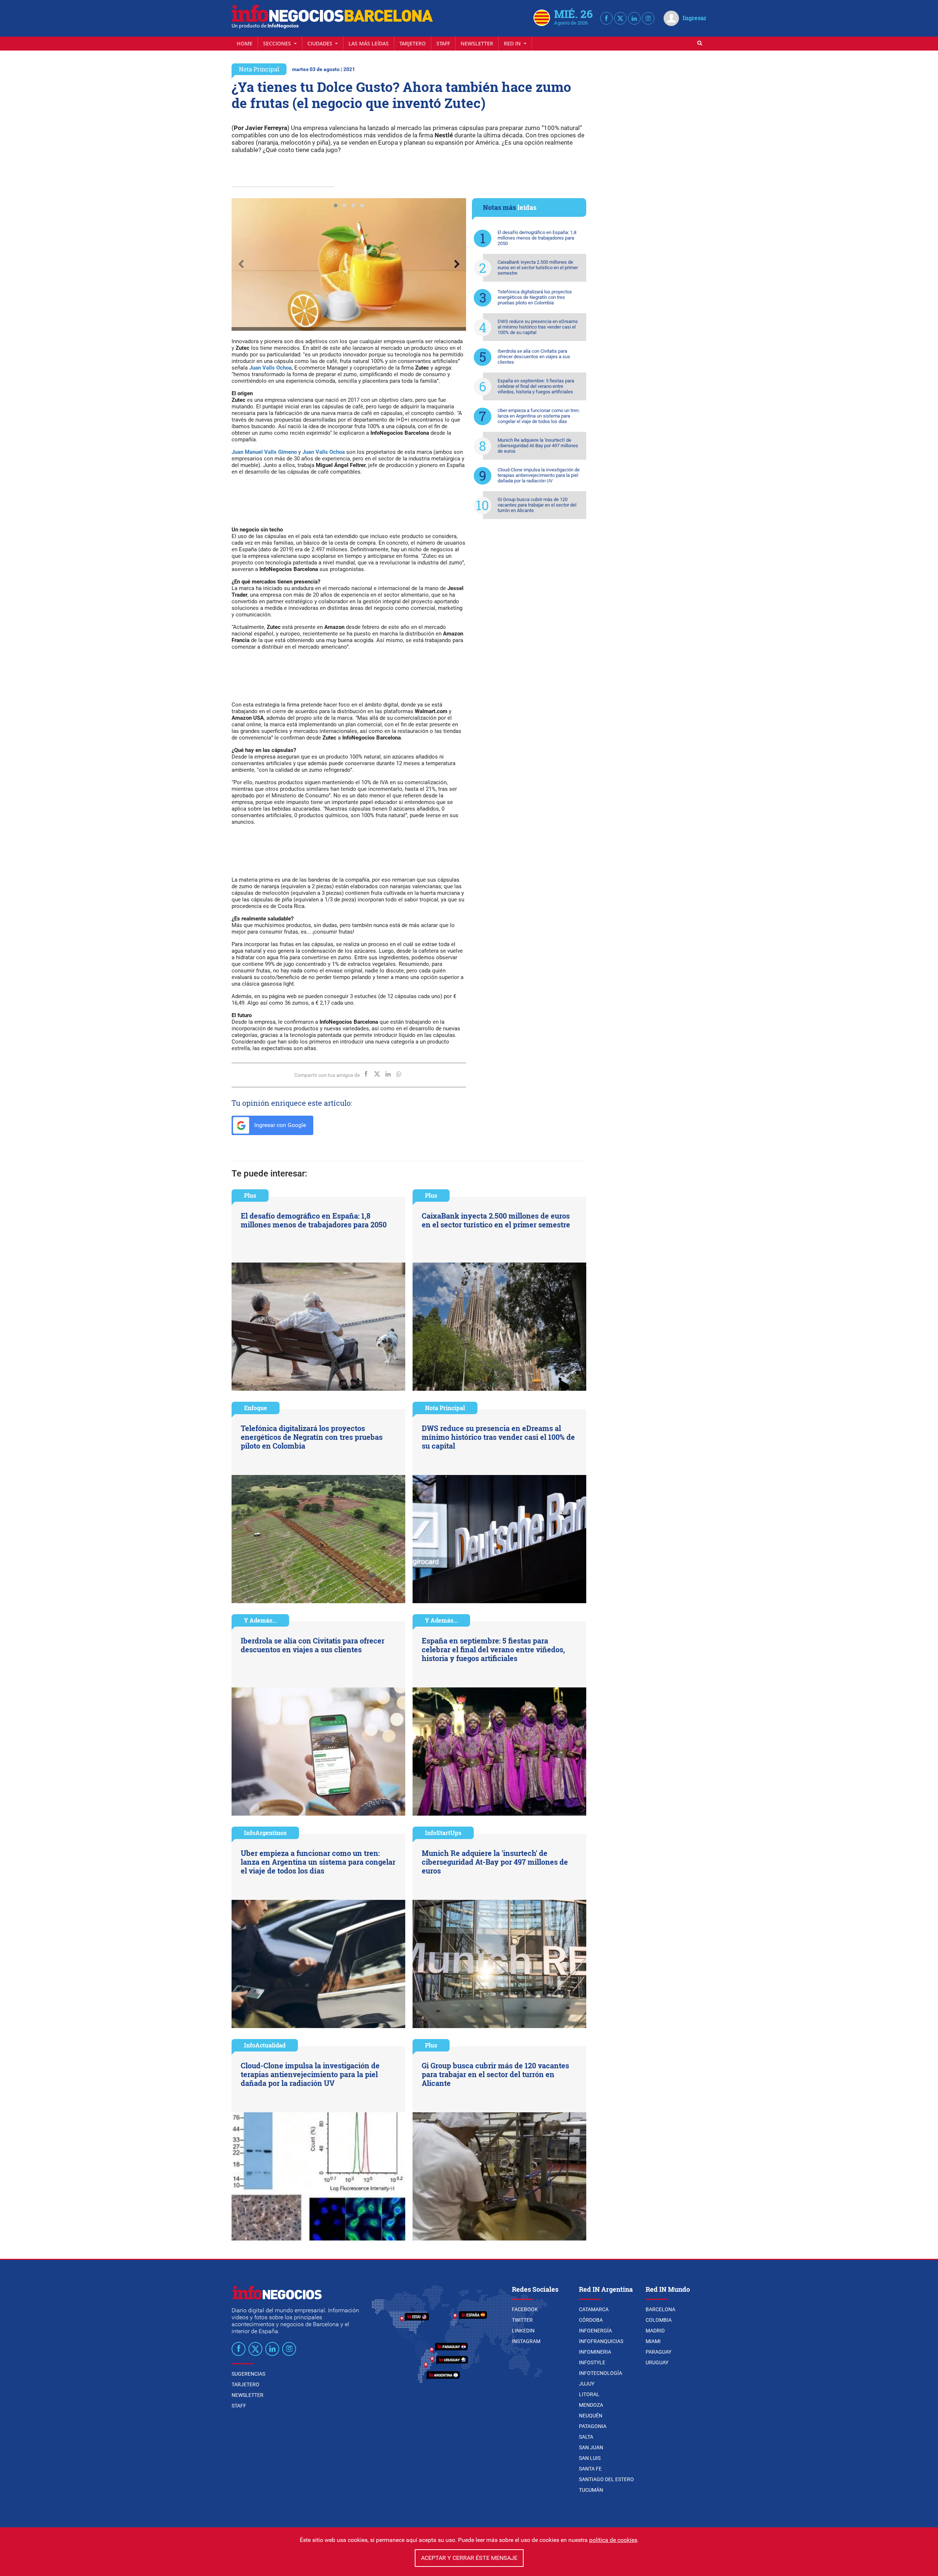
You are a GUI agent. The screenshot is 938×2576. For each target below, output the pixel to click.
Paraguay (658, 2352)
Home (245, 43)
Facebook (525, 2309)
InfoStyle (592, 2362)
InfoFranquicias (601, 2341)
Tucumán (591, 2490)
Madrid (655, 2331)
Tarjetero (413, 43)
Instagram (526, 2341)
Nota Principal (259, 69)
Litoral (589, 2394)
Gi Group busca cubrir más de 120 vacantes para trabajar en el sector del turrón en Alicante (537, 505)
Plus (250, 1195)
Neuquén (591, 2416)
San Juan (591, 2447)
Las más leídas (369, 43)
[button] (336, 205)
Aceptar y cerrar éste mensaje (469, 2558)
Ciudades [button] (321, 43)
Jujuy (587, 2384)
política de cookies (613, 2540)
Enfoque (256, 1408)
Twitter (522, 2320)
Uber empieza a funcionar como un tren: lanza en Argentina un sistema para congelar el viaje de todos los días (539, 416)
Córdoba (591, 2320)
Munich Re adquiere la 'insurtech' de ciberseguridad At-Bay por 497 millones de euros (538, 446)
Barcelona (660, 2309)
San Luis (590, 2458)
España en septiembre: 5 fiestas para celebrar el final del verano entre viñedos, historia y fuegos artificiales (536, 386)
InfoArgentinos (265, 1833)
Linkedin (523, 2331)
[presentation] (241, 264)
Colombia (659, 2320)
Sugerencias (248, 2374)
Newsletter (477, 43)
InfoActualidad (265, 2045)
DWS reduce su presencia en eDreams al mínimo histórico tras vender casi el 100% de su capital (538, 327)
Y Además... (260, 1620)
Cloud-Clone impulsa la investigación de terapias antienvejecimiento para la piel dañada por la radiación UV (539, 475)
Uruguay (657, 2362)
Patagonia (593, 2426)
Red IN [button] (513, 43)
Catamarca (594, 2309)
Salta (586, 2437)
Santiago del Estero (606, 2479)
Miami (653, 2341)
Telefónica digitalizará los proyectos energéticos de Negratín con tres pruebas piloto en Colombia (535, 297)
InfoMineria (595, 2352)
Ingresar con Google (279, 1125)
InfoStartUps (443, 1833)
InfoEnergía (595, 2331)
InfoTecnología (601, 2373)
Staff (443, 43)
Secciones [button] (278, 43)
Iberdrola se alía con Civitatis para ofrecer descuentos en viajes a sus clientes (534, 357)
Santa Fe (590, 2469)
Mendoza (591, 2405)
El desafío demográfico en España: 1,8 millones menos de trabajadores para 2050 (537, 238)
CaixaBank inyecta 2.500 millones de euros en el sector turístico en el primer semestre (538, 268)
